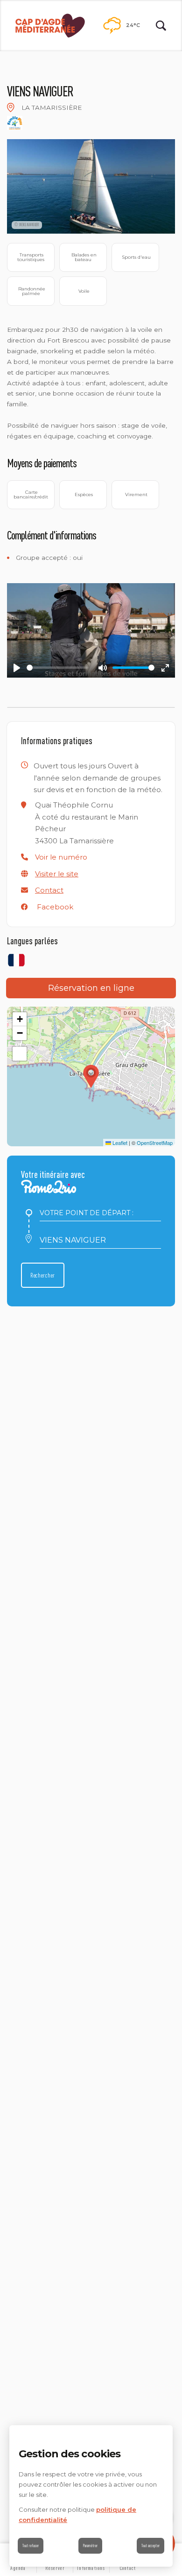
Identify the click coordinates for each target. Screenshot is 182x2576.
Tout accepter (150, 2546)
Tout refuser (31, 2546)
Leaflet (119, 1143)
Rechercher (43, 1275)
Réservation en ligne (91, 988)
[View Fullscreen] (20, 1054)
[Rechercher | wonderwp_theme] (161, 26)
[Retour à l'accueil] (50, 26)
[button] (61, 857)
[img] (11, 108)
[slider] (57, 668)
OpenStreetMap (155, 1143)
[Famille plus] (15, 123)
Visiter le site (57, 874)
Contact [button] (49, 890)
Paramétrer (90, 2546)
